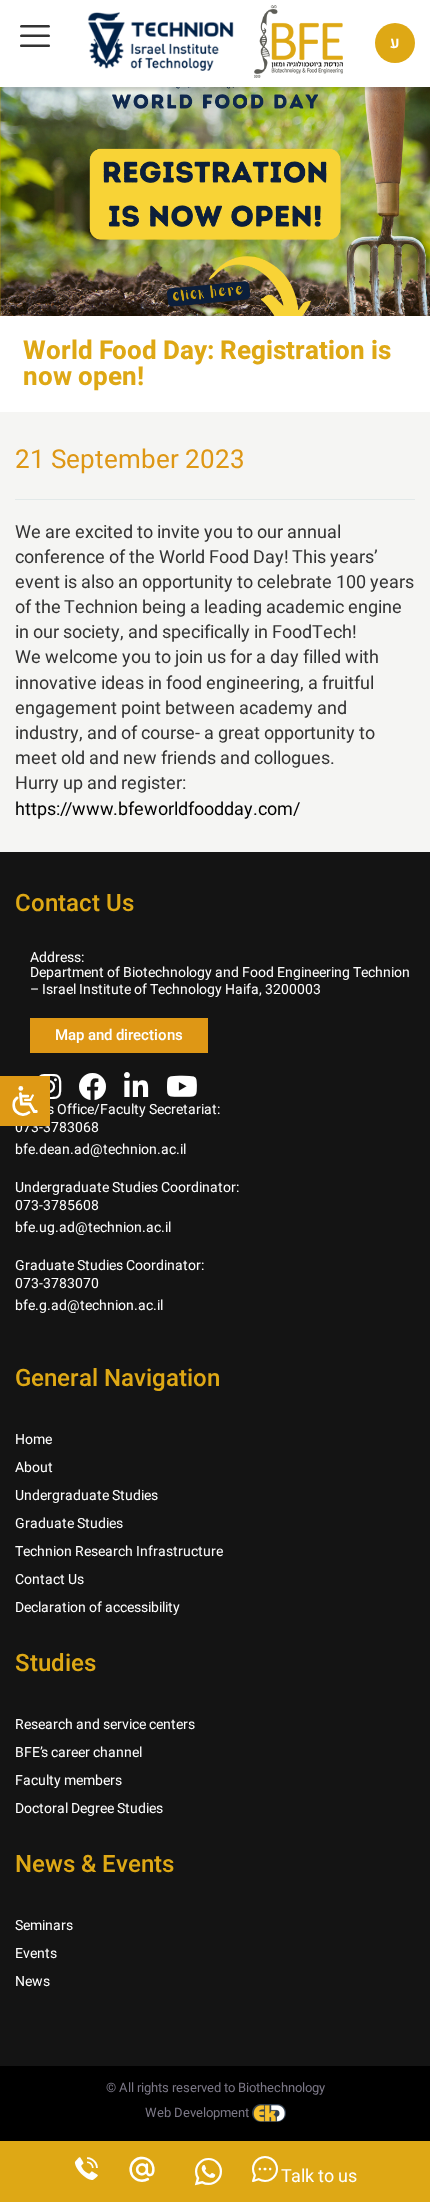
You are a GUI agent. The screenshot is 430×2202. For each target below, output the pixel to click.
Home (33, 1439)
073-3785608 (57, 1205)
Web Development (198, 2112)
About (34, 1467)
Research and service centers (105, 1724)
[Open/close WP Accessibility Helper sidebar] (25, 1101)
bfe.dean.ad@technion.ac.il (100, 1149)
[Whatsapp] (208, 2177)
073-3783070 (57, 1283)
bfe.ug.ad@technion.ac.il (93, 1227)
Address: (57, 957)
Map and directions (119, 1035)
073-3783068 (57, 1127)
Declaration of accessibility (97, 1607)
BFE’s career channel (78, 1752)
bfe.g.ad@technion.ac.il (89, 1305)
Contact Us (49, 1579)
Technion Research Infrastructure (119, 1551)
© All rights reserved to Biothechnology (215, 2087)
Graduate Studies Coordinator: (109, 1265)
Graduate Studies (69, 1523)
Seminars (44, 1925)
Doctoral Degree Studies (89, 1808)
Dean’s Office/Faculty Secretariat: (117, 1109)
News (32, 1981)
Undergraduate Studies (86, 1495)
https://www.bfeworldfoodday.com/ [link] (157, 809)
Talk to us (317, 2176)
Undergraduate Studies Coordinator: (127, 1187)
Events (36, 1953)
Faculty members (68, 1780)
